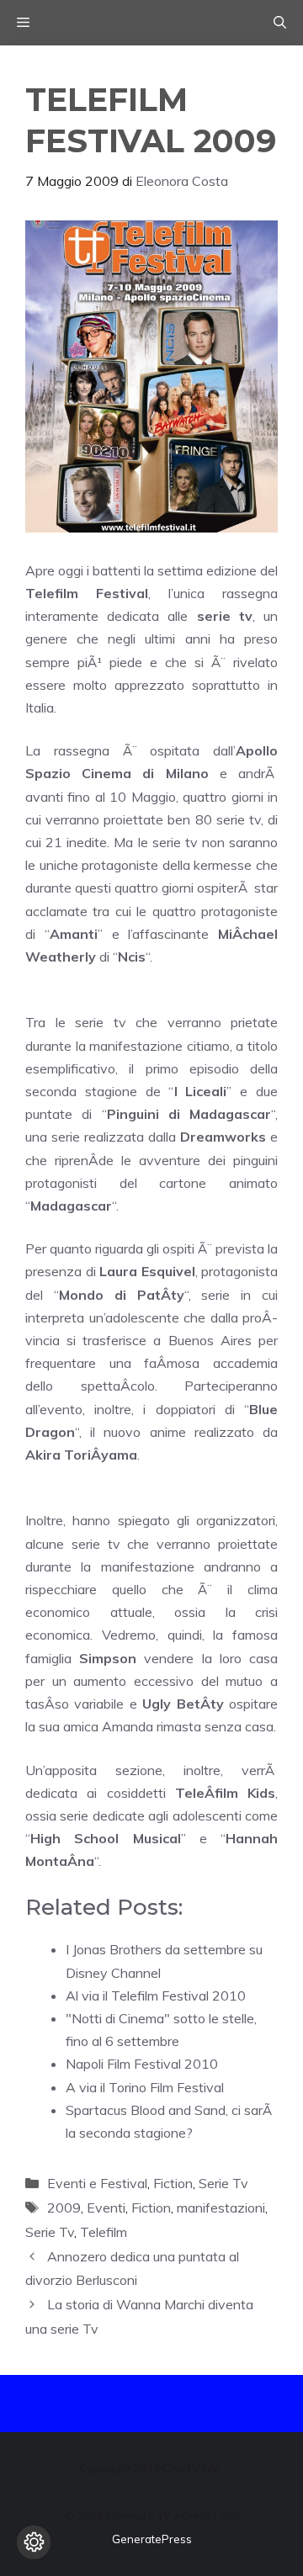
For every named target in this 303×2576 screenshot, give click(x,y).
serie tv (225, 616)
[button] (280, 23)
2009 (64, 2208)
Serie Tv (223, 2183)
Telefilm (104, 2232)
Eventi (106, 2208)
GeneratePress (152, 2539)
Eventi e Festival (97, 2183)
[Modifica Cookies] (34, 2542)
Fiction (173, 2183)
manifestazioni (221, 2208)
